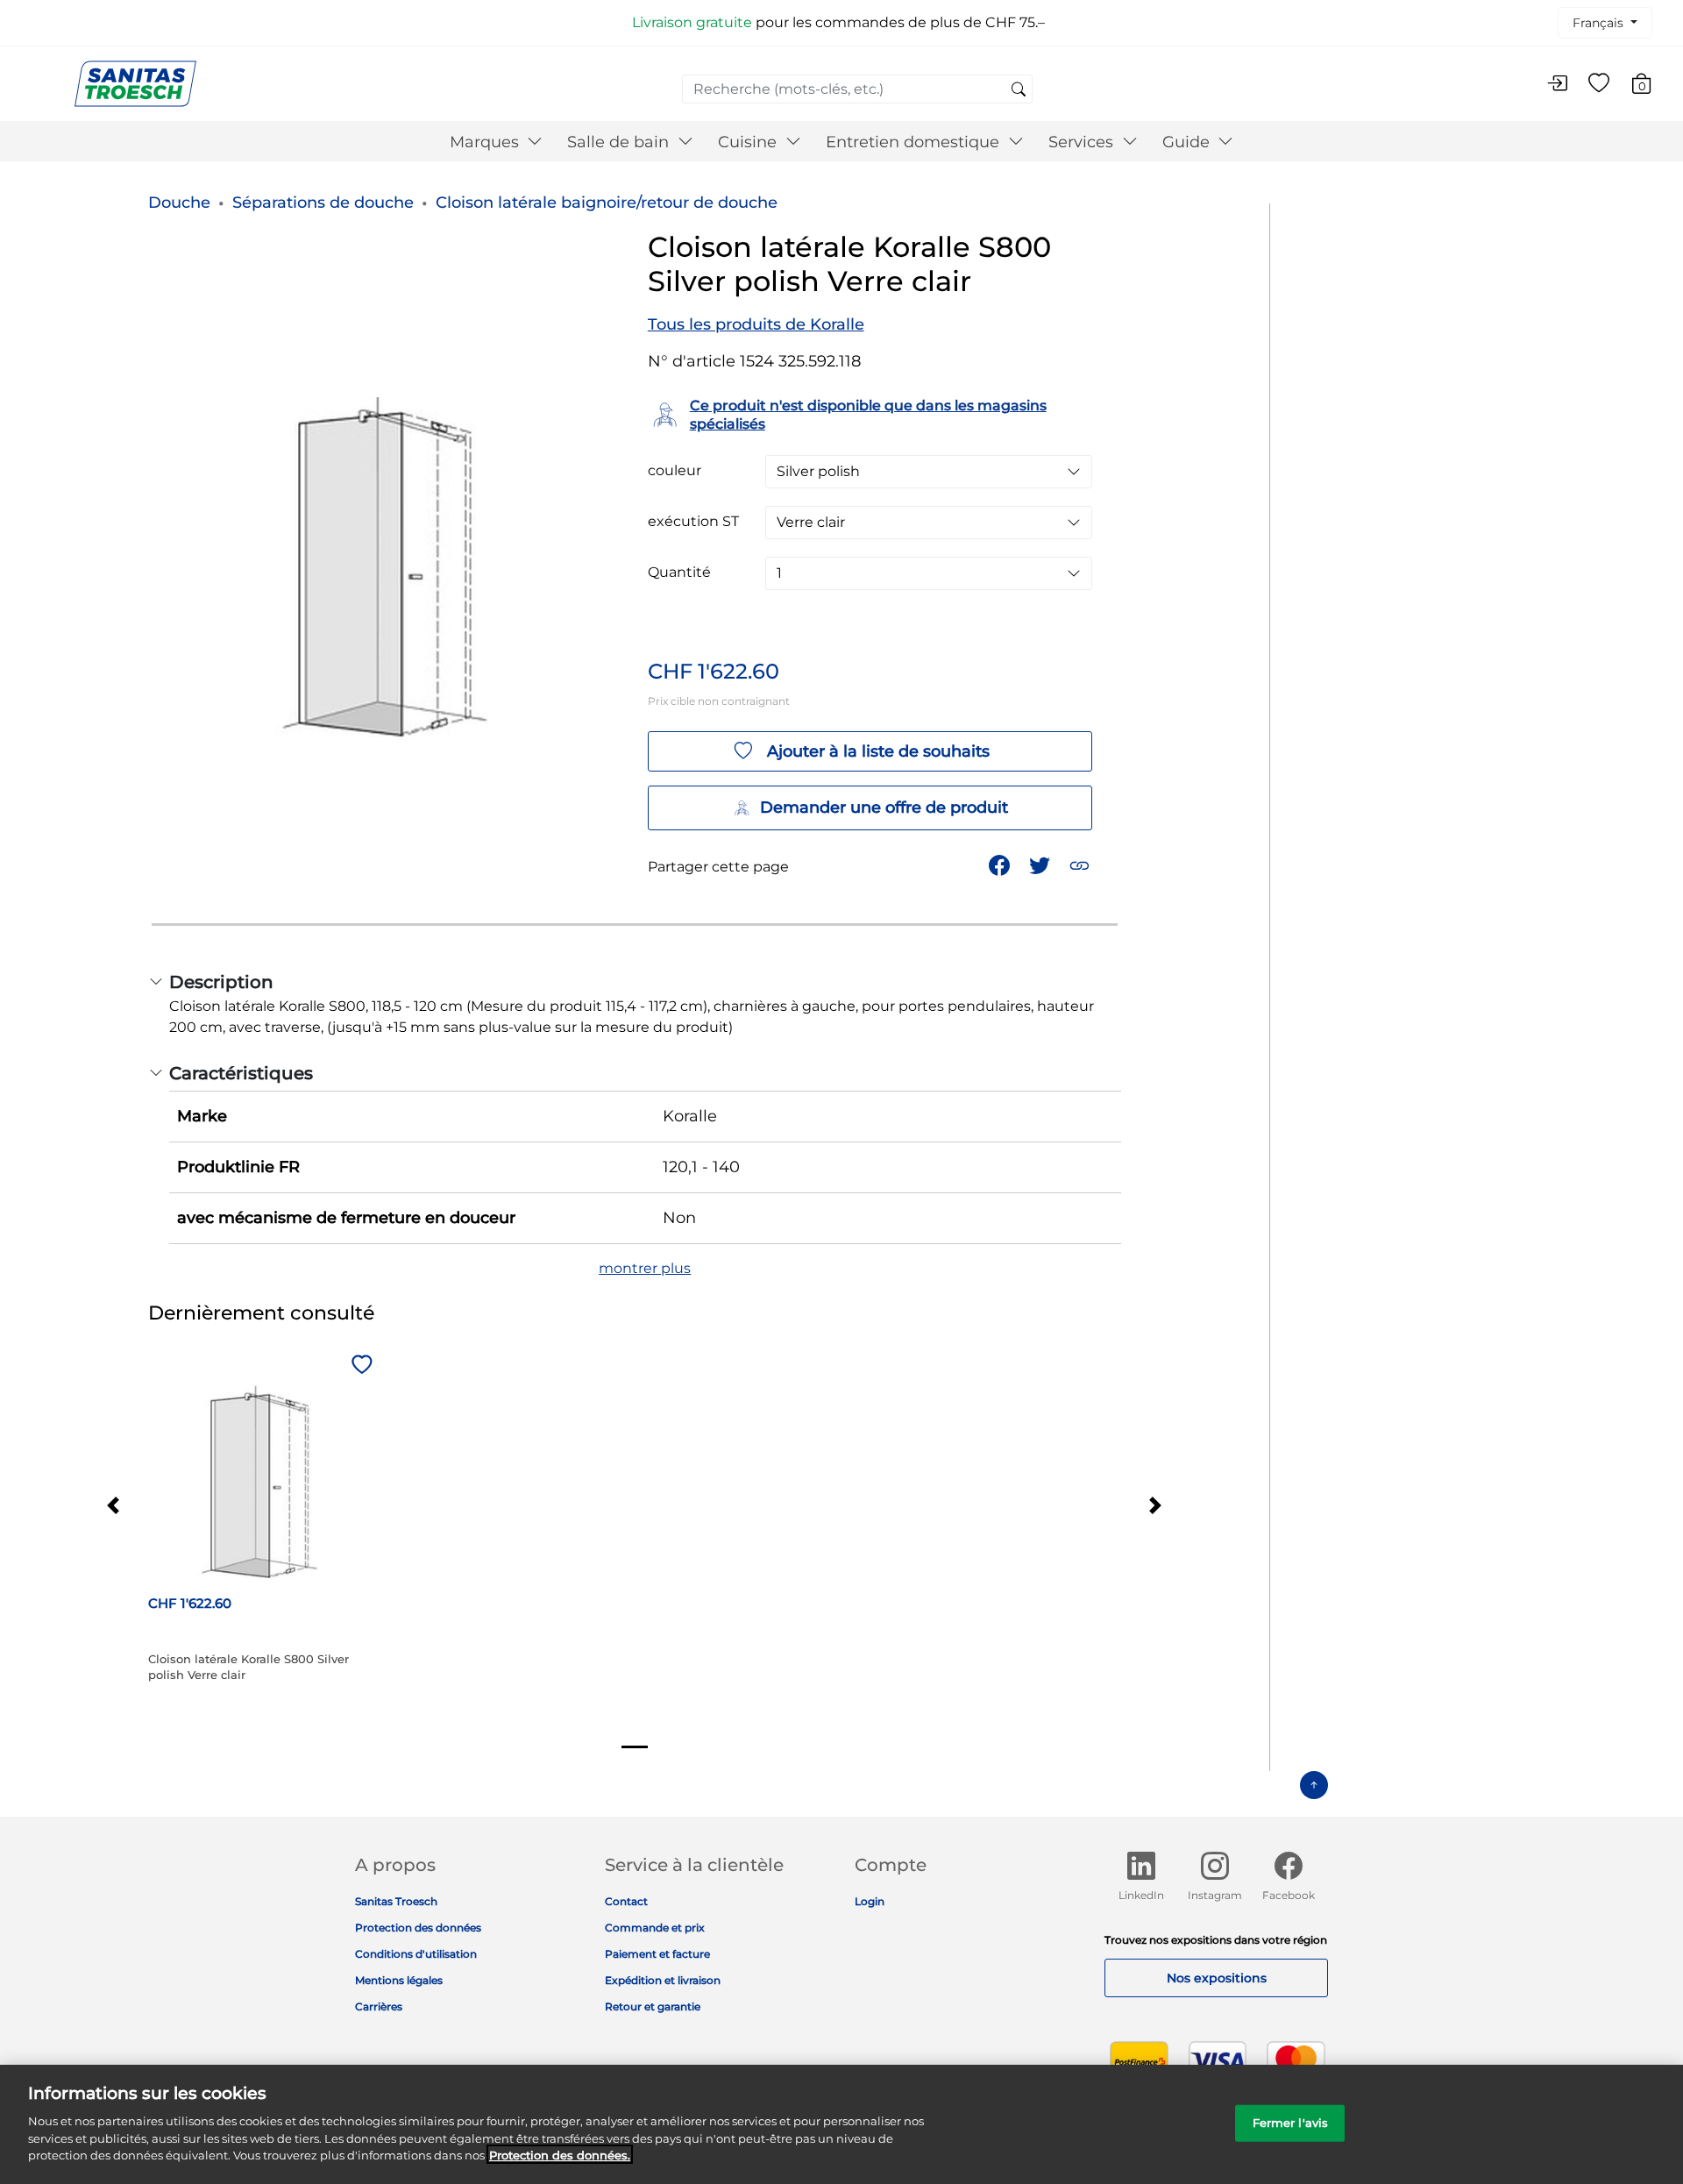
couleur (675, 471)
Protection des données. (560, 2154)
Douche (179, 203)
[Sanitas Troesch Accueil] (135, 83)
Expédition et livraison (663, 1980)
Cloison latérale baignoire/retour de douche (607, 203)
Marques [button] (486, 142)
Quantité (679, 573)
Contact (626, 1901)
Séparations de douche (323, 203)
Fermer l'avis (1291, 2122)
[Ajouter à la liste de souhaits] (359, 1366)
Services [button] (1083, 142)
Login (870, 1901)
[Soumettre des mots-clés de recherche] (1019, 90)
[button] (1081, 864)
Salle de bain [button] (620, 142)
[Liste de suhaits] (1599, 84)
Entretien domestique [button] (915, 142)
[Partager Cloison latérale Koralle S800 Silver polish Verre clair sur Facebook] (1001, 864)
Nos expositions (1217, 1978)
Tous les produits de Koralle (756, 324)
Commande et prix (655, 1928)
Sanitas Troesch (396, 1901)
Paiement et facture (657, 1954)
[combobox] (857, 89)
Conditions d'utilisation (416, 1954)
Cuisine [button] (749, 142)
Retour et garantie (653, 2006)
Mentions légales (399, 1980)
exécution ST (693, 522)
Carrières (379, 2006)
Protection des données (418, 1928)
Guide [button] (1188, 142)
